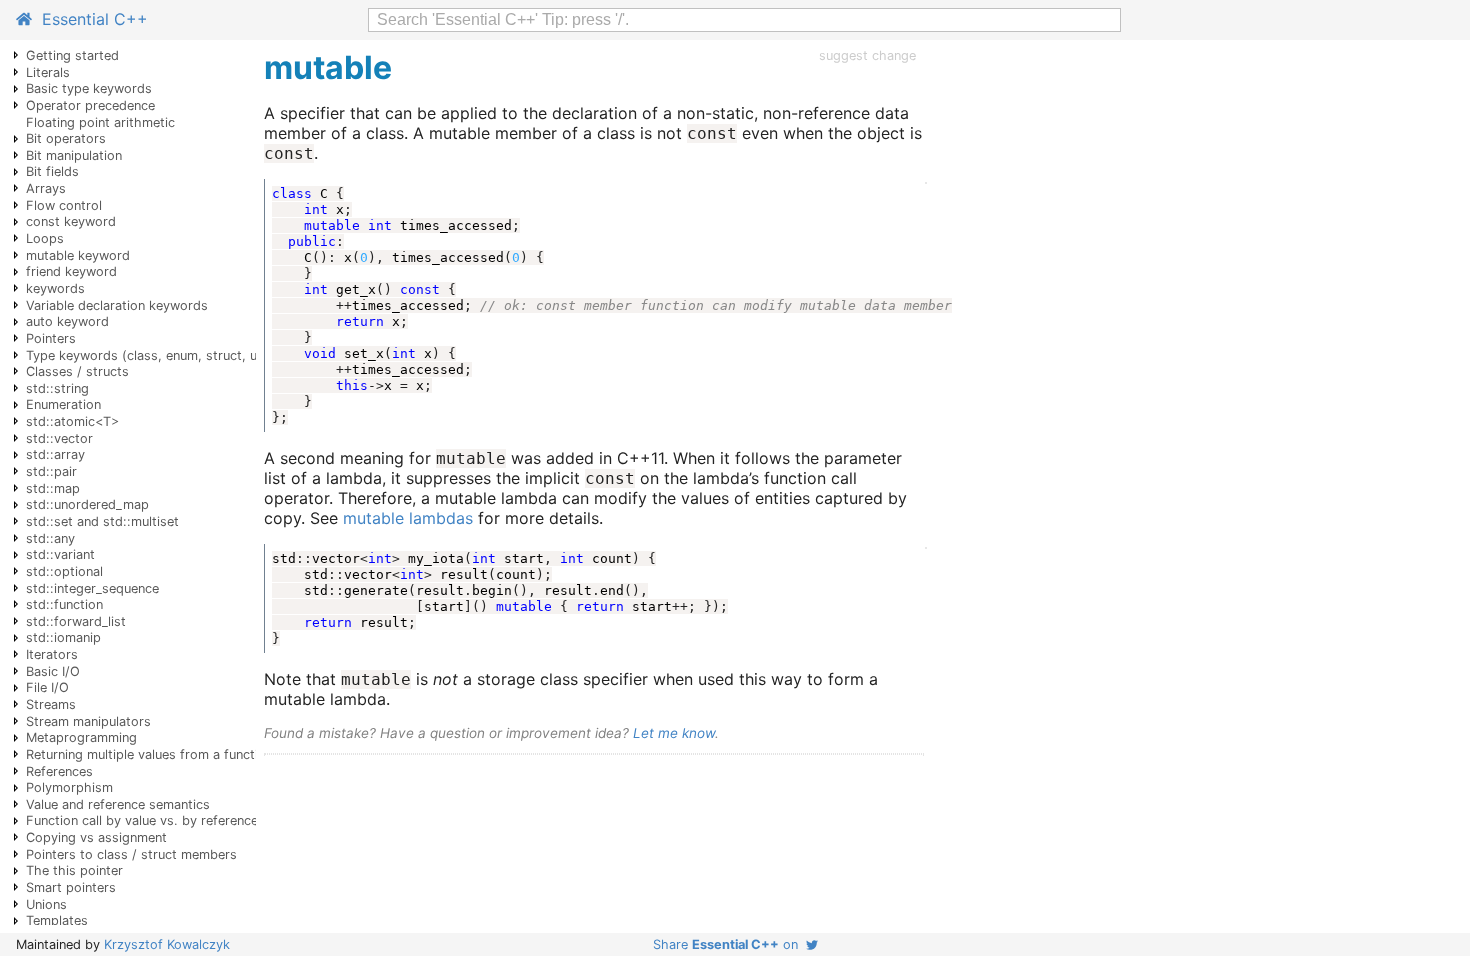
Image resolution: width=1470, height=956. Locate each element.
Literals (48, 72)
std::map (53, 488)
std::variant (60, 554)
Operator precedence (90, 105)
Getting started (72, 55)
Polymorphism (69, 787)
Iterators (52, 654)
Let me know (674, 733)
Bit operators (66, 138)
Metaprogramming (81, 737)
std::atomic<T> (72, 421)
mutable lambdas (408, 518)
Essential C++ (90, 19)
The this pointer (74, 870)
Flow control (64, 205)
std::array (55, 454)
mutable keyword (78, 255)
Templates (57, 920)
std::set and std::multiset (102, 521)
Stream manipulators (88, 721)
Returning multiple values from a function (149, 754)
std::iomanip (63, 637)
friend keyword (71, 271)
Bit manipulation (74, 155)
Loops (45, 238)
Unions (46, 904)
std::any (50, 538)
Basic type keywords (89, 88)
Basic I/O (53, 671)
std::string (57, 388)
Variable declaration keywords (117, 305)
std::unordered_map (87, 504)
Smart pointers (71, 887)
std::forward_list (76, 621)
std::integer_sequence (92, 588)
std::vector (59, 438)
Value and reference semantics (118, 804)
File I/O (47, 687)
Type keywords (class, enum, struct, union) (156, 355)
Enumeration (63, 404)
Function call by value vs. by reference (142, 820)
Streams (51, 704)
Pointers (51, 338)
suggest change (867, 55)
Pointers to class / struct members (131, 854)
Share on (729, 944)
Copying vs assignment (96, 837)
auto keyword (67, 321)
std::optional (64, 571)
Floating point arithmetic (100, 122)
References (59, 771)
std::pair (51, 471)
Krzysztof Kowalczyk (167, 944)
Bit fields (52, 171)
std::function (64, 604)
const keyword (71, 221)
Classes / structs (77, 371)
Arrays (46, 188)
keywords (55, 288)
